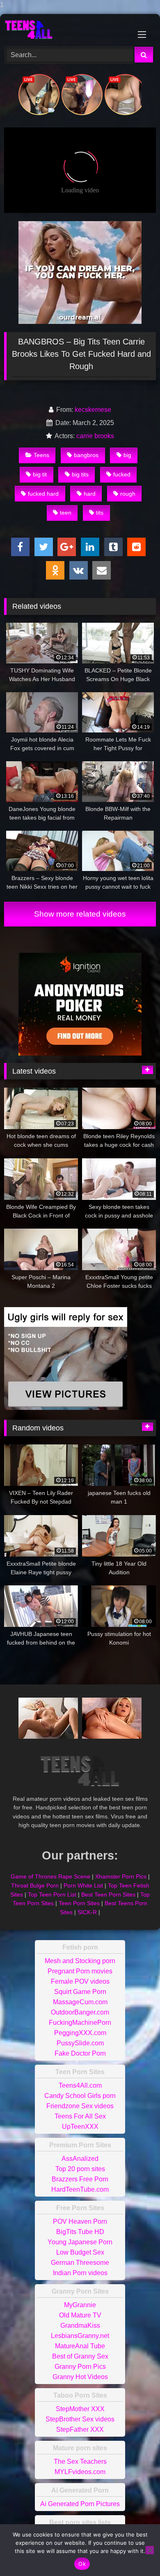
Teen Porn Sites (79, 1903)
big (127, 455)
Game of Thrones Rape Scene (50, 1876)
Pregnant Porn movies (80, 1971)
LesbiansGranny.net (80, 2336)
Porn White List (83, 1885)
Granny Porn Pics (80, 2367)
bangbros (86, 455)
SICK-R (87, 1912)
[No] (150, 2550)
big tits (80, 474)
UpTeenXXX (80, 2127)
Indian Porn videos (80, 2273)
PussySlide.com (80, 2043)
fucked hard (43, 494)
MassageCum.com (80, 2002)
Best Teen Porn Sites (108, 1894)
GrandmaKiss (80, 2325)
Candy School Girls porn (80, 2096)
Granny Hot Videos (80, 2377)
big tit (40, 474)
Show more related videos (80, 914)
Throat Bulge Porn (35, 1885)
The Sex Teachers (80, 2462)
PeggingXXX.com (80, 2033)
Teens (41, 455)
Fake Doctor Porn (80, 2053)
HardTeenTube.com (80, 2189)
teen (66, 513)
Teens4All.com (80, 2085)
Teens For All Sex (80, 2116)
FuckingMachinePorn (80, 2023)
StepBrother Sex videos (80, 2419)
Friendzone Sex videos (80, 2106)
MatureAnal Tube (80, 2346)
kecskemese (93, 410)
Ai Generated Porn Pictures (80, 2504)
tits (100, 513)
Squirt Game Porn (80, 1992)
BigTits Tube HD (80, 2232)
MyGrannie (80, 2305)
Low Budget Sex (80, 2252)
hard (90, 494)
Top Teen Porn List (52, 1894)
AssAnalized (80, 2159)
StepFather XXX (80, 2429)
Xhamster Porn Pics (121, 1876)
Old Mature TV (80, 2315)
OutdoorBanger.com (80, 2012)
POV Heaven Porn (80, 2221)
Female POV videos (80, 1981)
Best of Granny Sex (80, 2356)
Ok (82, 2564)
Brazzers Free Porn (80, 2179)
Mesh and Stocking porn (80, 1961)
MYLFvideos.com (80, 2472)
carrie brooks (95, 436)
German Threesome (80, 2263)
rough (128, 494)
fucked (122, 474)
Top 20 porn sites (80, 2169)
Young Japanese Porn (80, 2242)
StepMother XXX (80, 2409)
